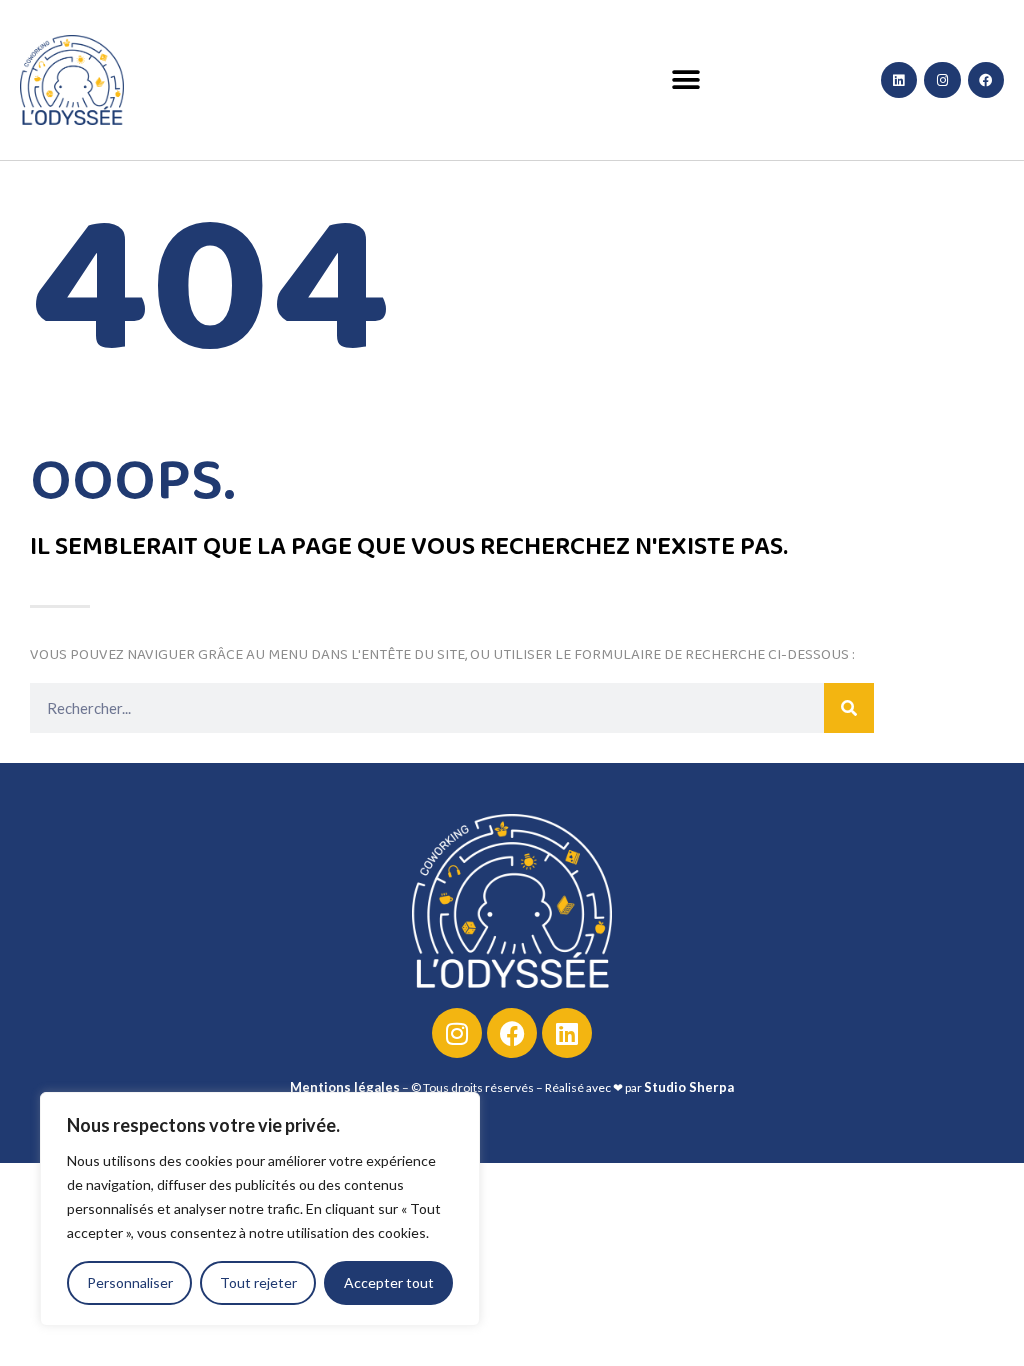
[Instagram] (942, 80)
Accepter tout (389, 1282)
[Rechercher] (849, 708)
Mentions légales (345, 1087)
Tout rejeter (258, 1282)
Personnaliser (130, 1282)
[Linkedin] (899, 80)
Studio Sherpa (689, 1087)
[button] (686, 80)
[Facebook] (986, 80)
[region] (260, 1209)
